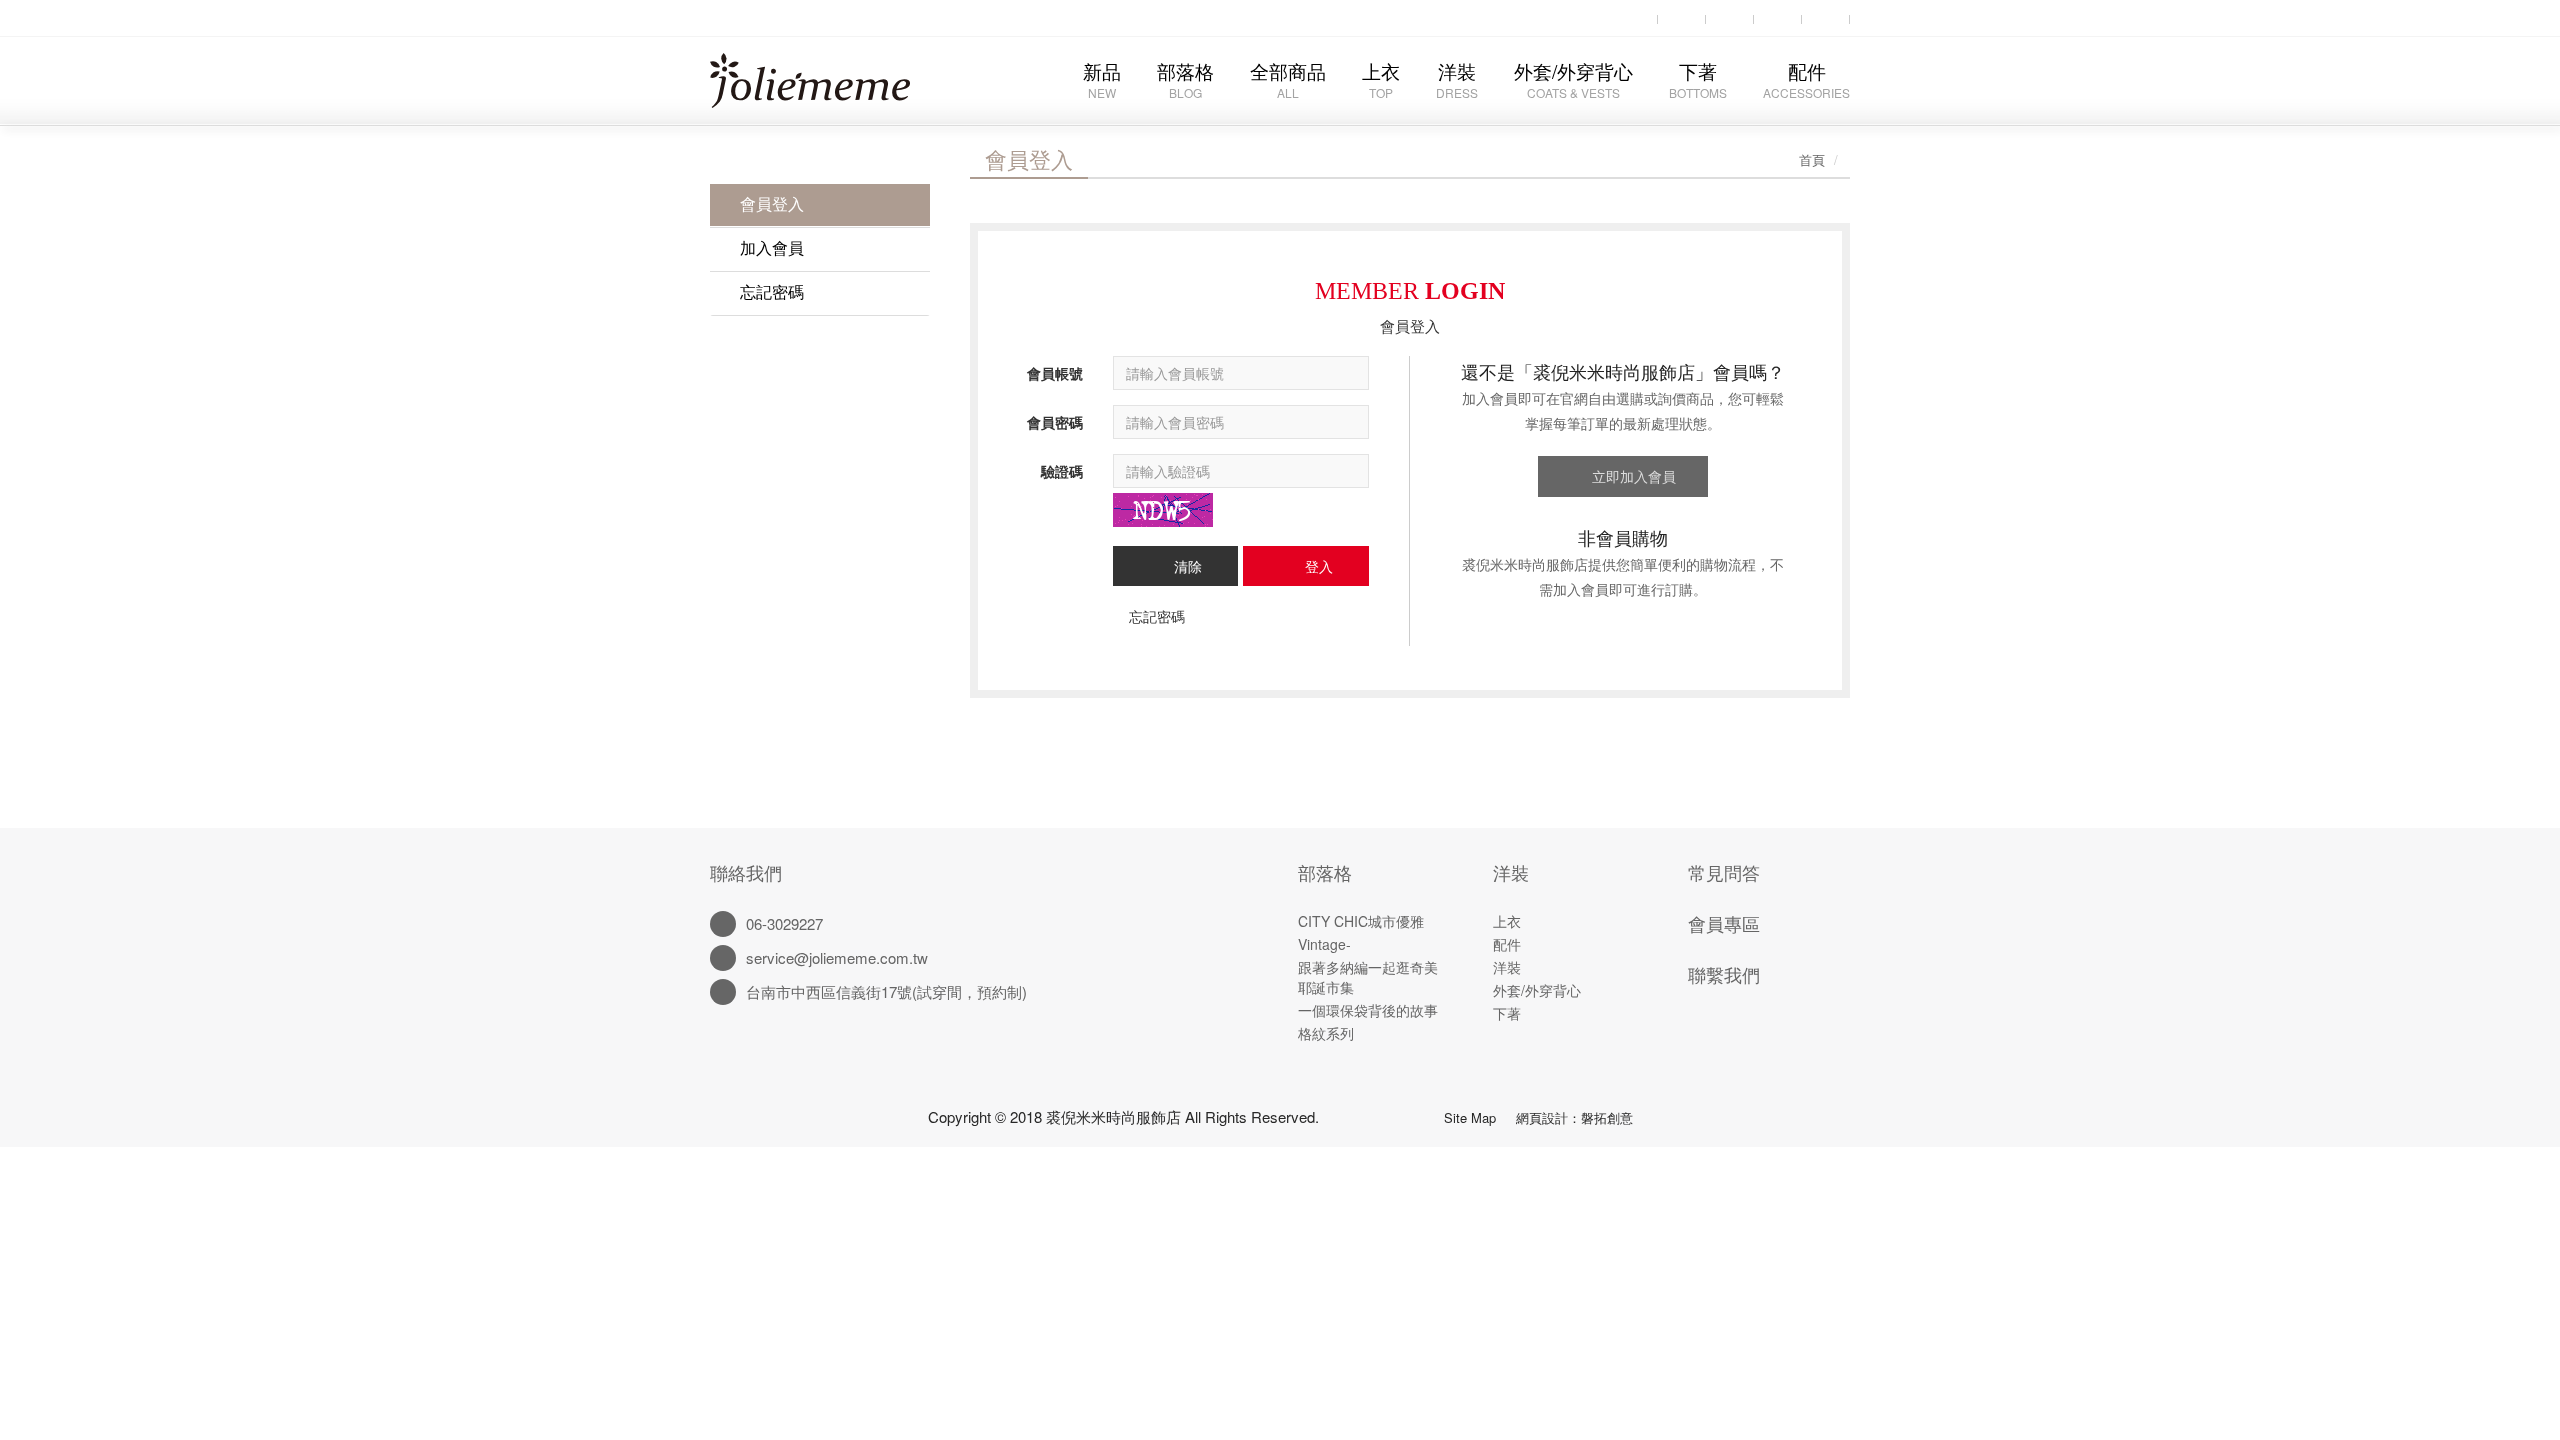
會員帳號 (1055, 373)
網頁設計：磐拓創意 (1574, 1117)
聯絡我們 (746, 872)
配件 (1806, 79)
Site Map (1470, 1117)
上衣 (1381, 79)
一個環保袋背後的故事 (1368, 1010)
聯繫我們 (1724, 974)
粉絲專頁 (1381, 1113)
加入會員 (772, 247)
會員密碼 (1055, 422)
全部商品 (1288, 79)
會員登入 (772, 203)
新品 (1102, 79)
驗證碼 (1062, 471)
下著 (1698, 79)
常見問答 (1724, 872)
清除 (1188, 566)
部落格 (1185, 79)
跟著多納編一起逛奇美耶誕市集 (1368, 977)
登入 (1319, 566)
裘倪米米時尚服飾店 (826, 88)
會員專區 (1724, 923)
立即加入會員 (1634, 476)
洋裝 (1457, 79)
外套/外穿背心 (1573, 79)
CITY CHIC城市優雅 (1361, 921)
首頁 (1812, 159)
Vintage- (1324, 944)
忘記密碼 (772, 291)
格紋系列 (1326, 1033)
